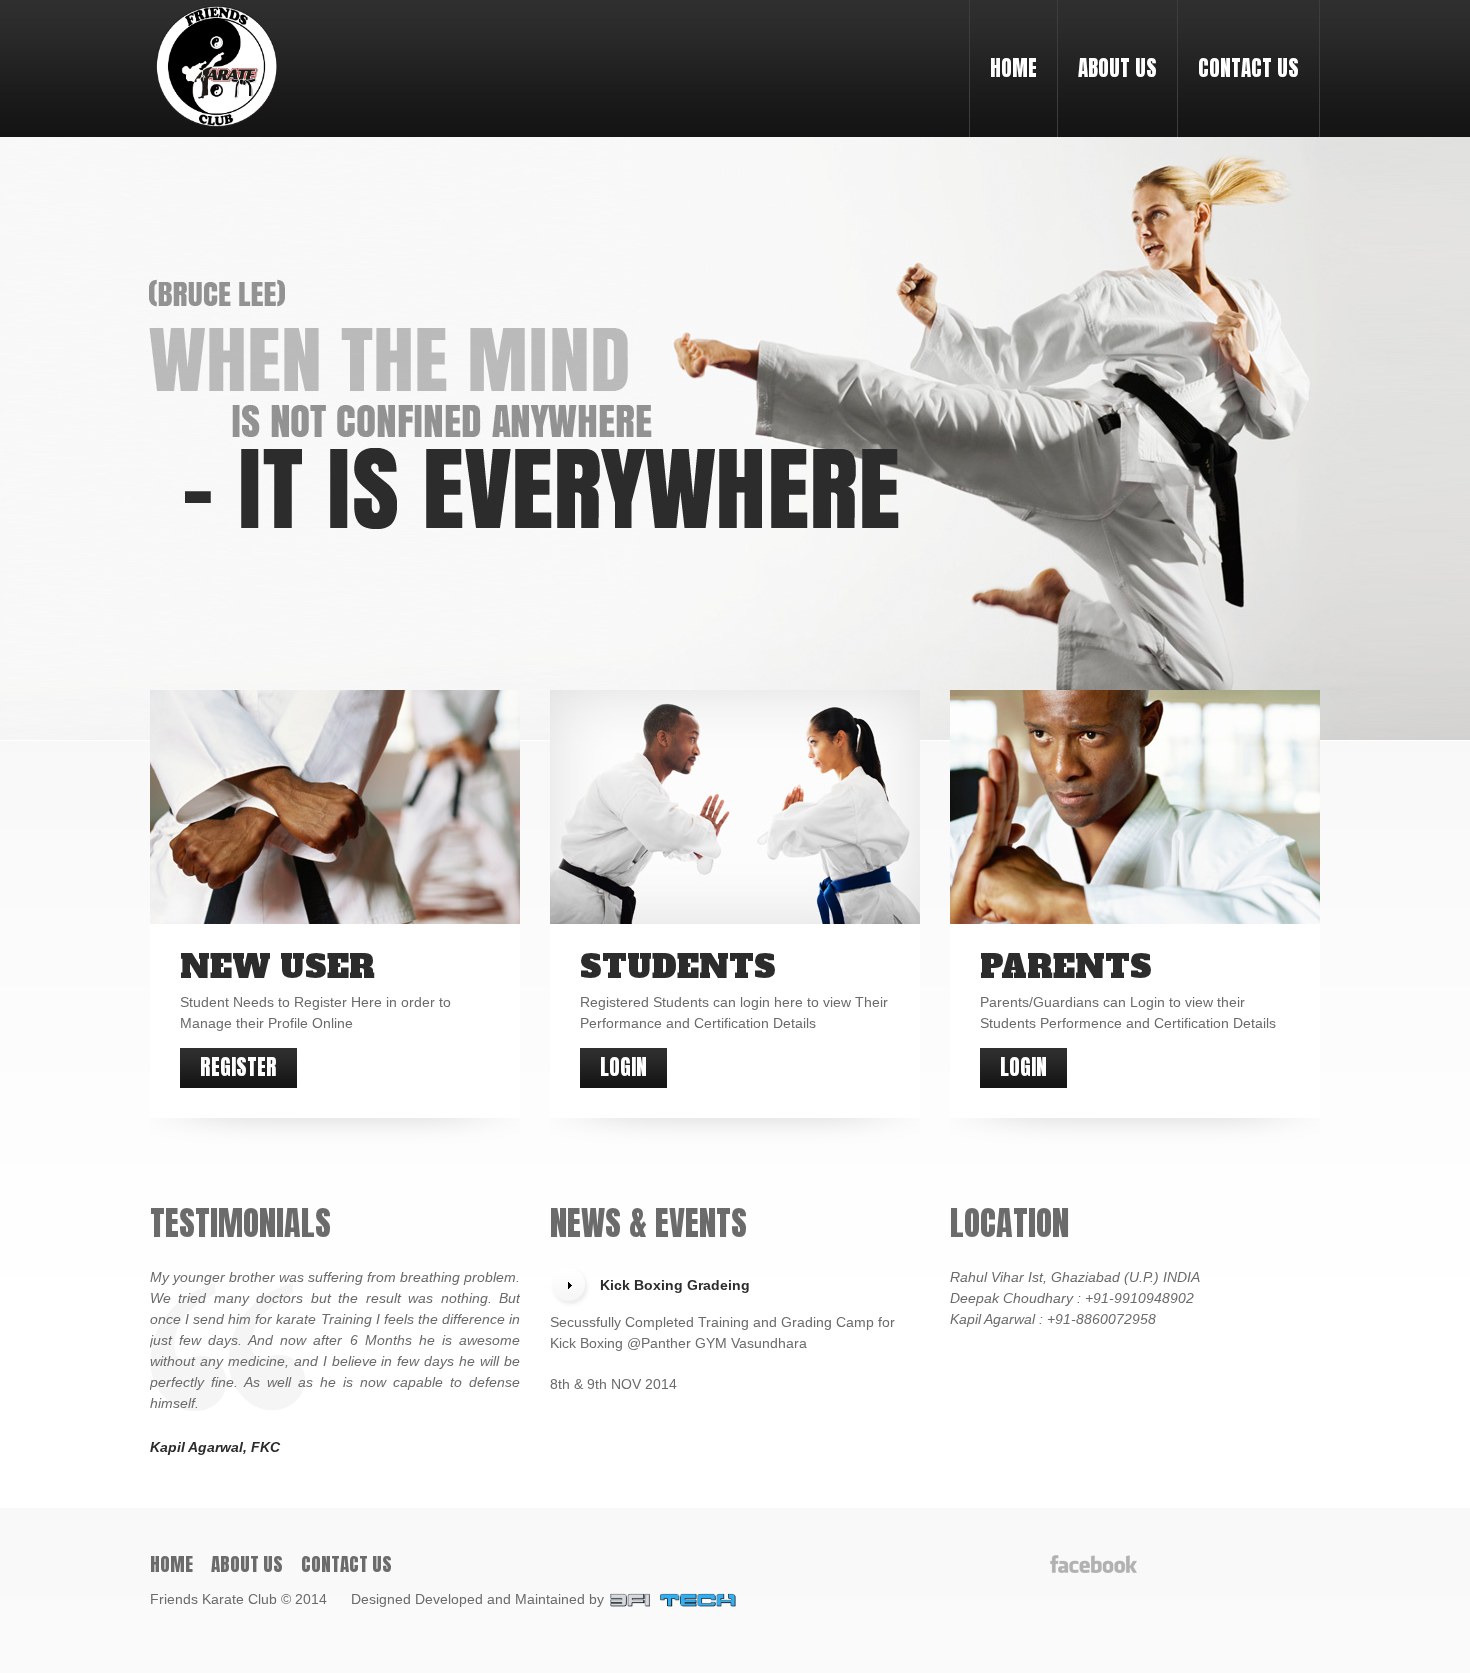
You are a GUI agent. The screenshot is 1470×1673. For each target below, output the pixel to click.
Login (623, 1067)
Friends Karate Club (213, 1598)
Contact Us (1248, 68)
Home (1013, 68)
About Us (1117, 68)
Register (238, 1067)
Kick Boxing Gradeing (675, 1285)
